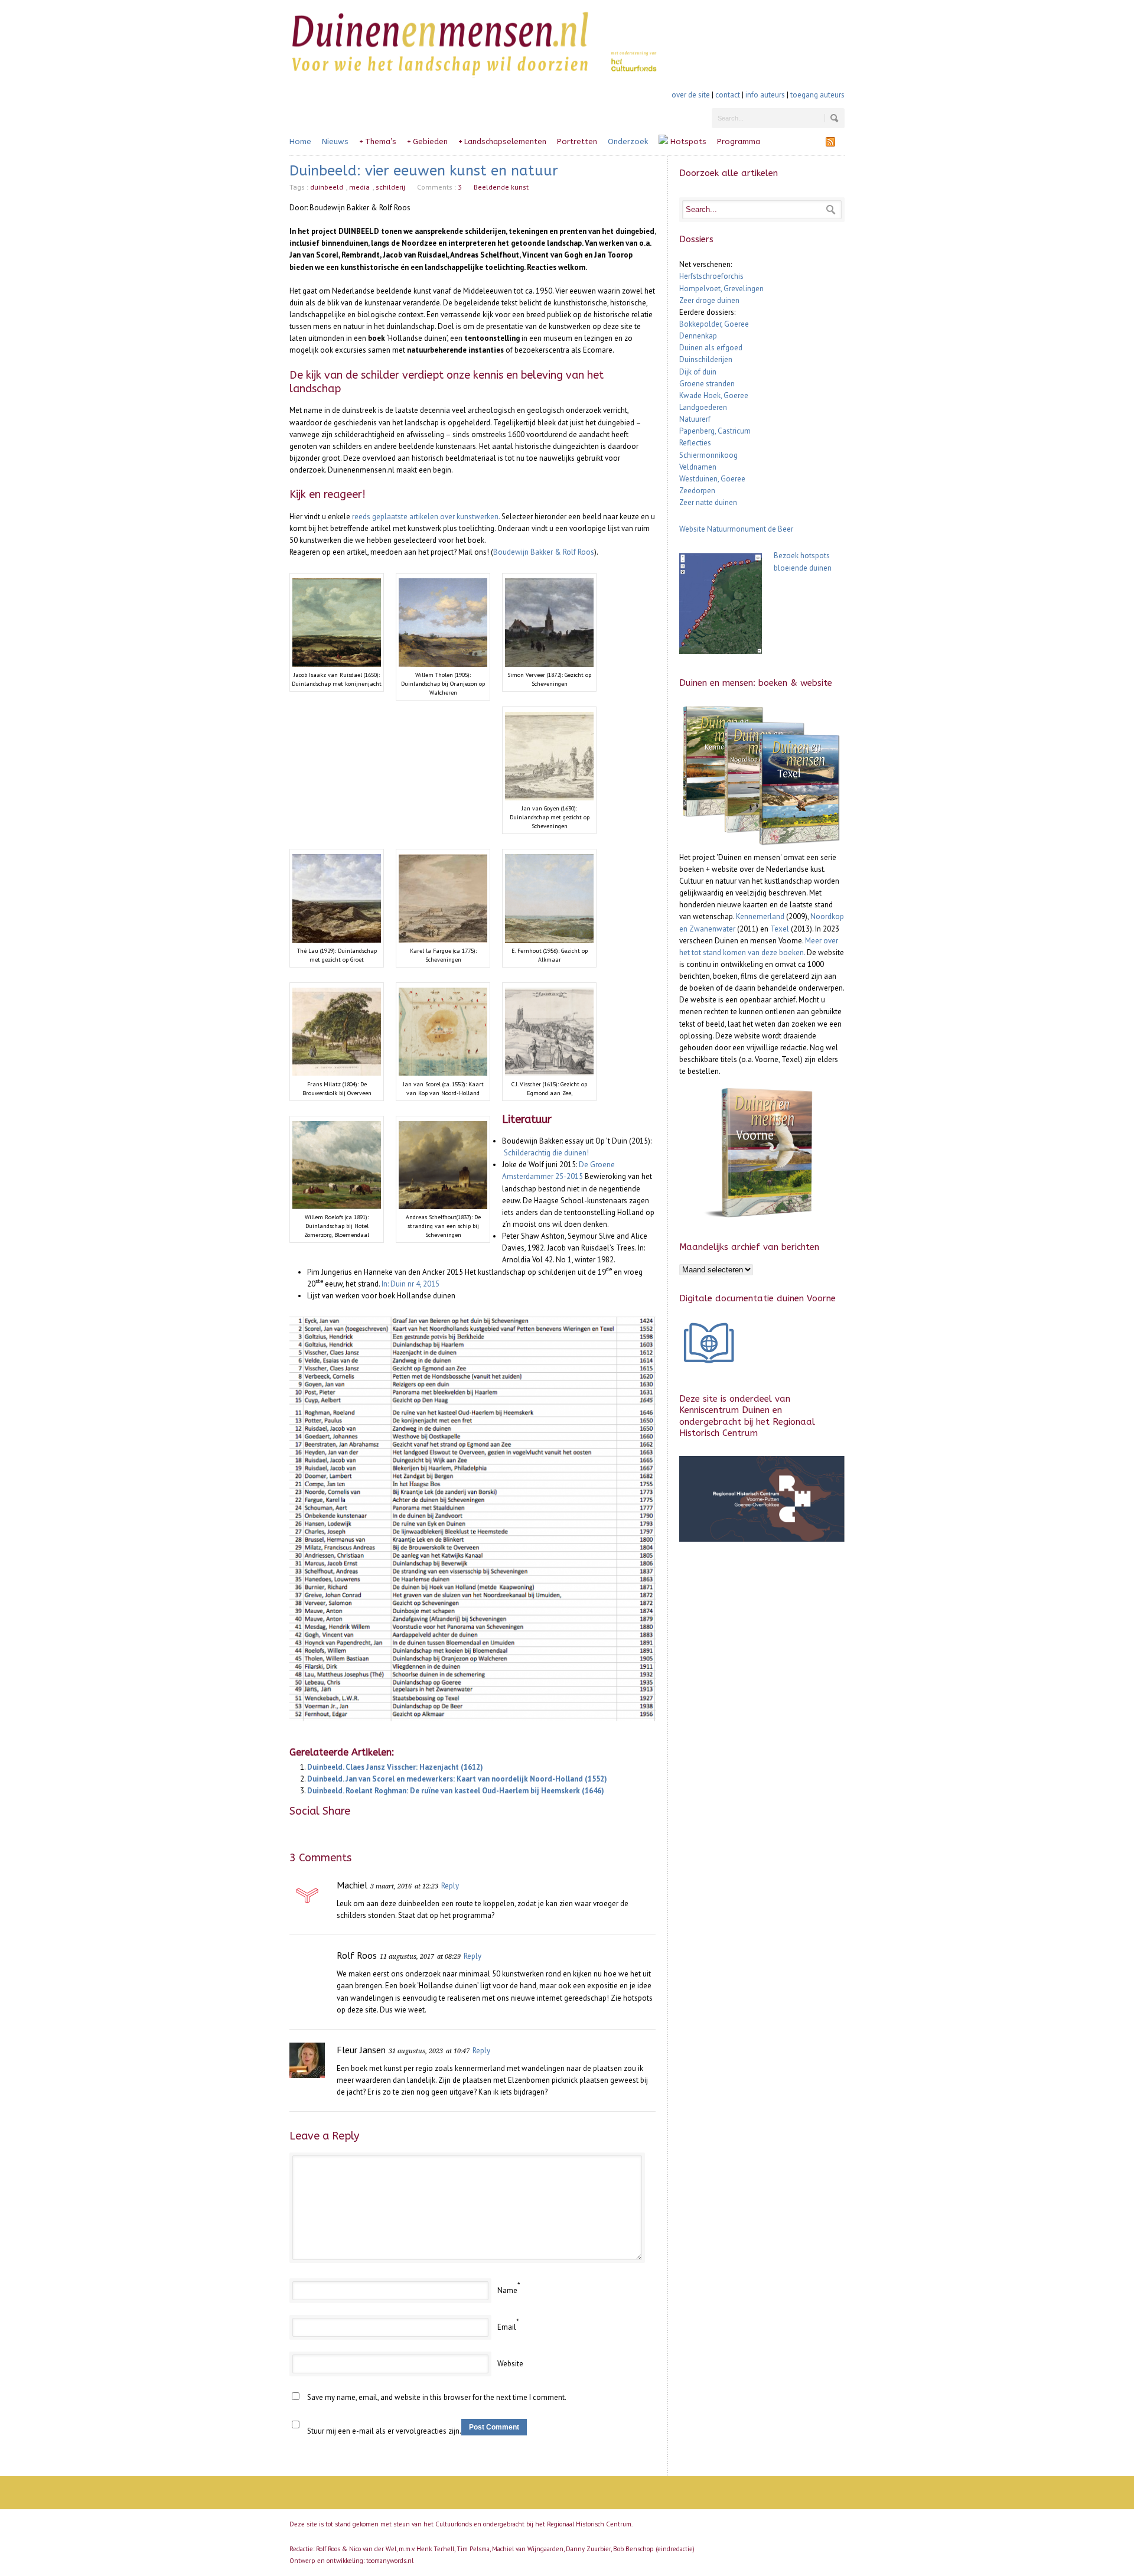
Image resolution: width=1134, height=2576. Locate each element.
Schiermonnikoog (708, 455)
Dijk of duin (698, 372)
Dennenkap (698, 336)
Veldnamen (698, 467)
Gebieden (427, 141)
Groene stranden (707, 384)
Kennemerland (760, 916)
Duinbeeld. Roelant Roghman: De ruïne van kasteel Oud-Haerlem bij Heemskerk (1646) (456, 1791)
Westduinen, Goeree (712, 479)
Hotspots (687, 141)
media (359, 187)
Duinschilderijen (706, 359)
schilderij (390, 187)
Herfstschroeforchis (711, 276)
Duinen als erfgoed (711, 348)
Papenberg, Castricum (715, 431)
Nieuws (335, 141)
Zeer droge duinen (709, 300)
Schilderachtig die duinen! (546, 1153)
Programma (739, 141)
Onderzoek (628, 141)
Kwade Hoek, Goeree (714, 395)
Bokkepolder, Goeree (714, 324)
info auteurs (765, 95)
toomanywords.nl (390, 2561)
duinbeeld (327, 187)
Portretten (577, 141)
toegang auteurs (817, 95)
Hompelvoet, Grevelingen (721, 289)
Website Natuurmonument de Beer (736, 529)
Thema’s (378, 141)
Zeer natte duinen (708, 502)
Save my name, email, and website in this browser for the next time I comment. (437, 2397)
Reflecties (695, 443)
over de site (691, 95)
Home (300, 141)
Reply (450, 1886)
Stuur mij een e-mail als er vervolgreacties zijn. (384, 2431)
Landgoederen (703, 407)
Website (510, 2364)
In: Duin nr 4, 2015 (410, 1284)
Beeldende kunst (501, 187)
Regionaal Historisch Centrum (589, 2524)
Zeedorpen (697, 491)
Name (507, 2290)
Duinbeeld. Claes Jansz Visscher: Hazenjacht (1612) (395, 1767)
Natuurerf (695, 419)
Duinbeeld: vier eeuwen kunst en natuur (424, 171)
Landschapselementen (502, 141)
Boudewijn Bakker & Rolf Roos (544, 552)
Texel (780, 929)
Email (507, 2327)
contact (728, 95)
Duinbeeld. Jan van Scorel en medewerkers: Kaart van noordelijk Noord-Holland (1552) (457, 1779)
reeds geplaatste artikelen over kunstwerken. (426, 517)
